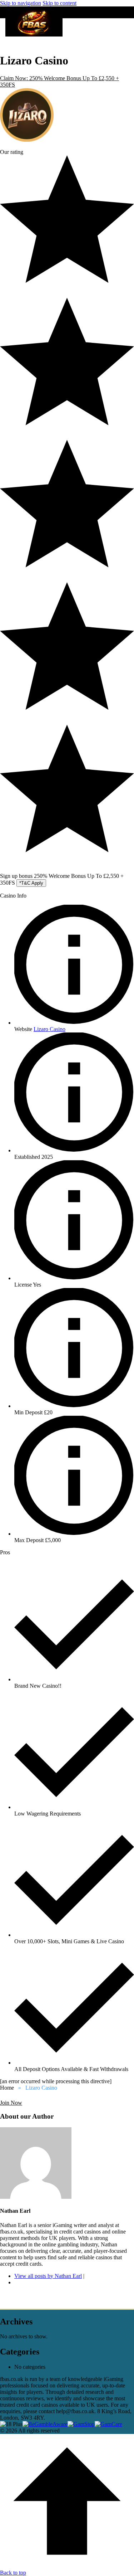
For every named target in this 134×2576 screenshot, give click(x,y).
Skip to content (59, 3)
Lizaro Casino (49, 1029)
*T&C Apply (31, 883)
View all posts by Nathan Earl (48, 2276)
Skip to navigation (21, 3)
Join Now (11, 2103)
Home (7, 2088)
